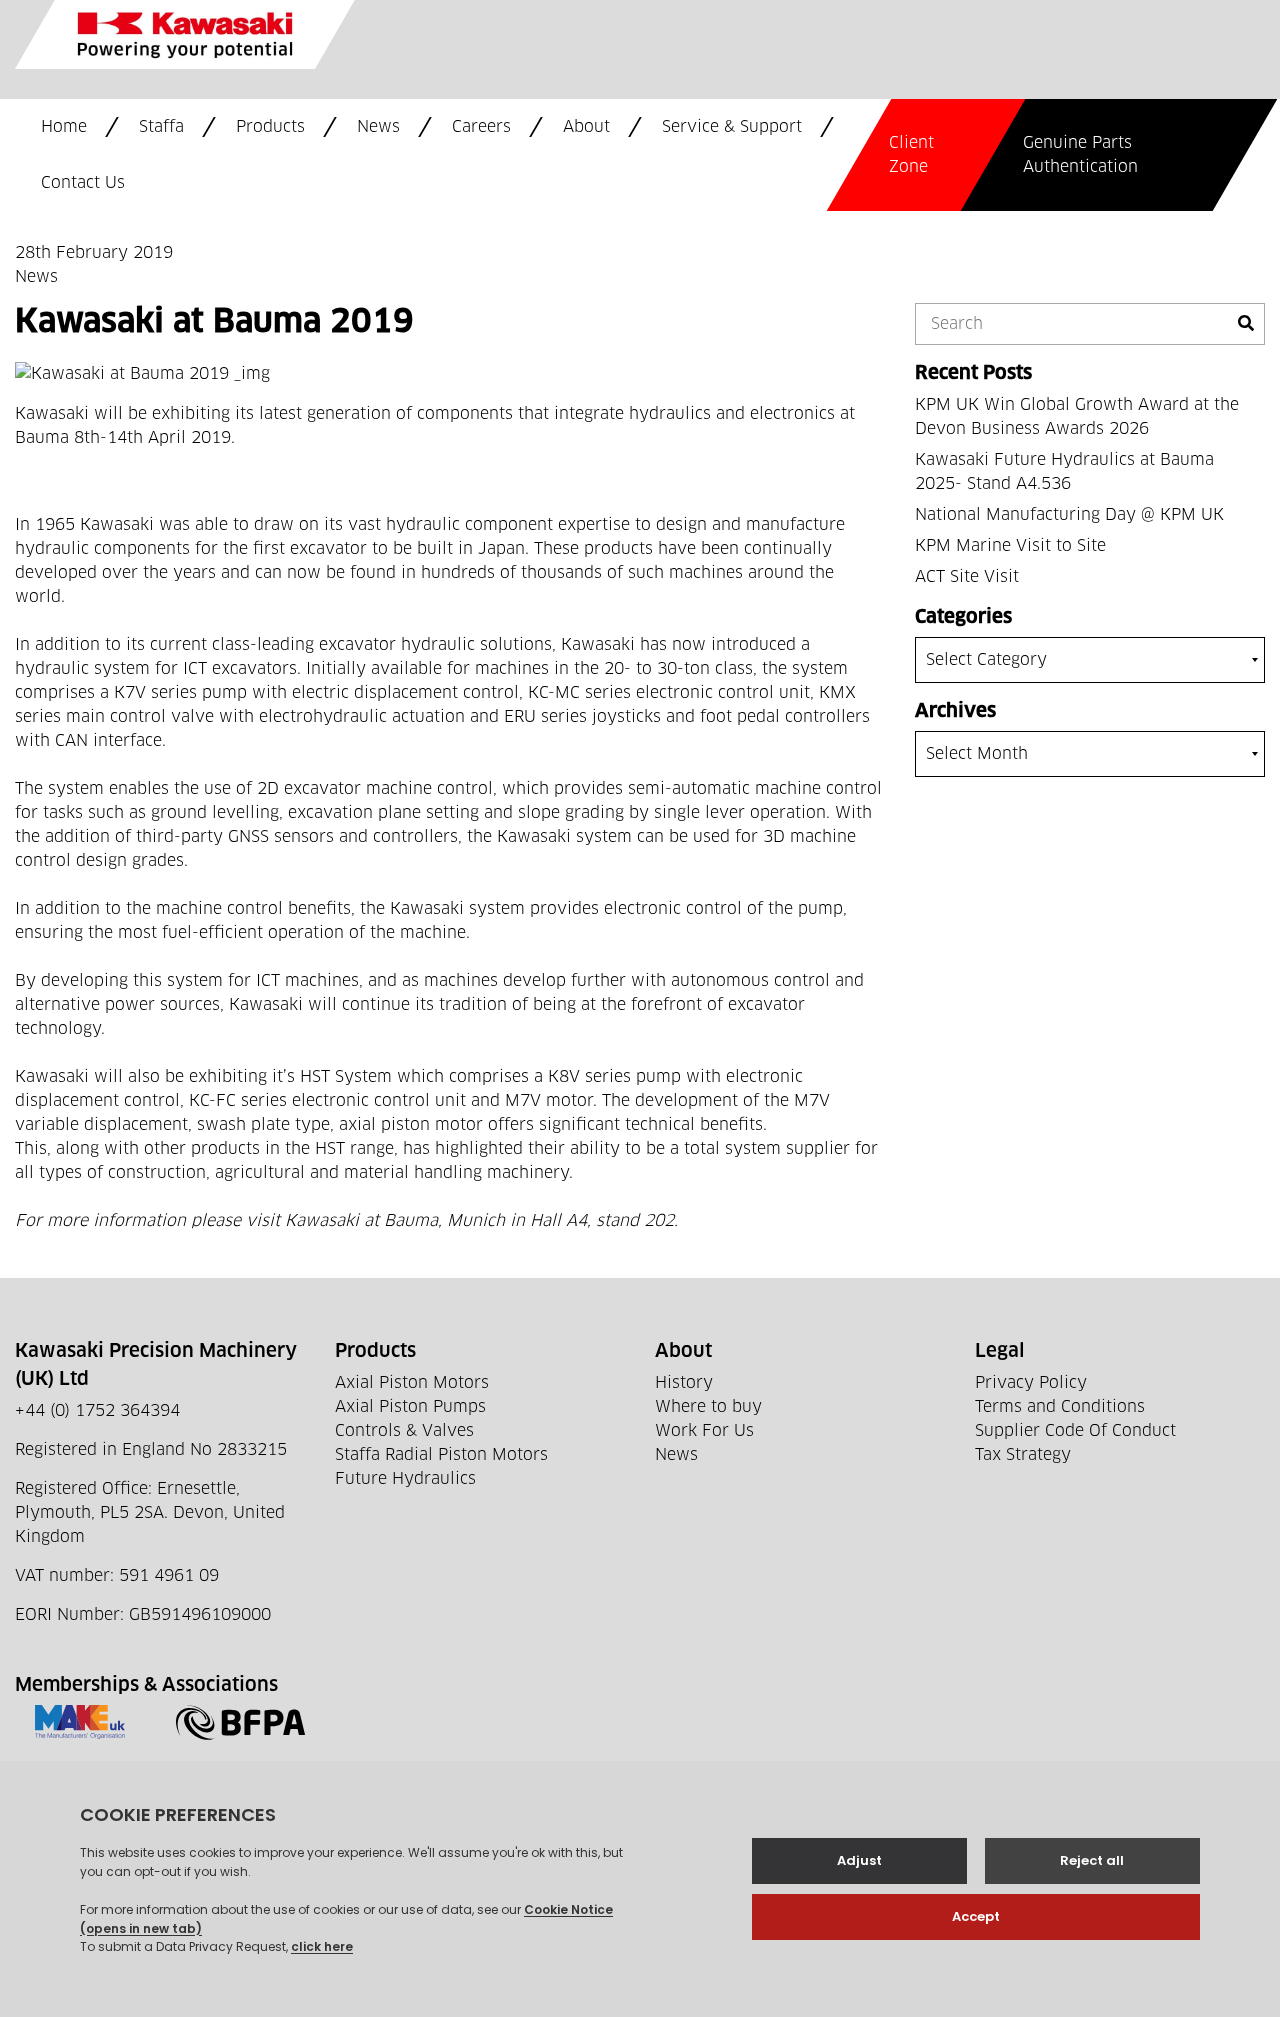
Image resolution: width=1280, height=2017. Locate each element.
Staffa (161, 127)
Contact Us (83, 183)
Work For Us (704, 1431)
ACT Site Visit (967, 577)
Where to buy (708, 1407)
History (684, 1383)
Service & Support (732, 127)
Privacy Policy (1031, 1383)
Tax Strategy (1023, 1455)
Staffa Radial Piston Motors (441, 1455)
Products (270, 127)
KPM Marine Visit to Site (1010, 546)
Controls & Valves (404, 1431)
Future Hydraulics (405, 1479)
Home (64, 127)
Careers (481, 127)
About (586, 127)
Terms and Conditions (1060, 1407)
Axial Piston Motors (412, 1383)
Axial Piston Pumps (410, 1407)
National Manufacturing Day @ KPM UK (1069, 515)
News (378, 127)
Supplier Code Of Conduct (1075, 1431)
